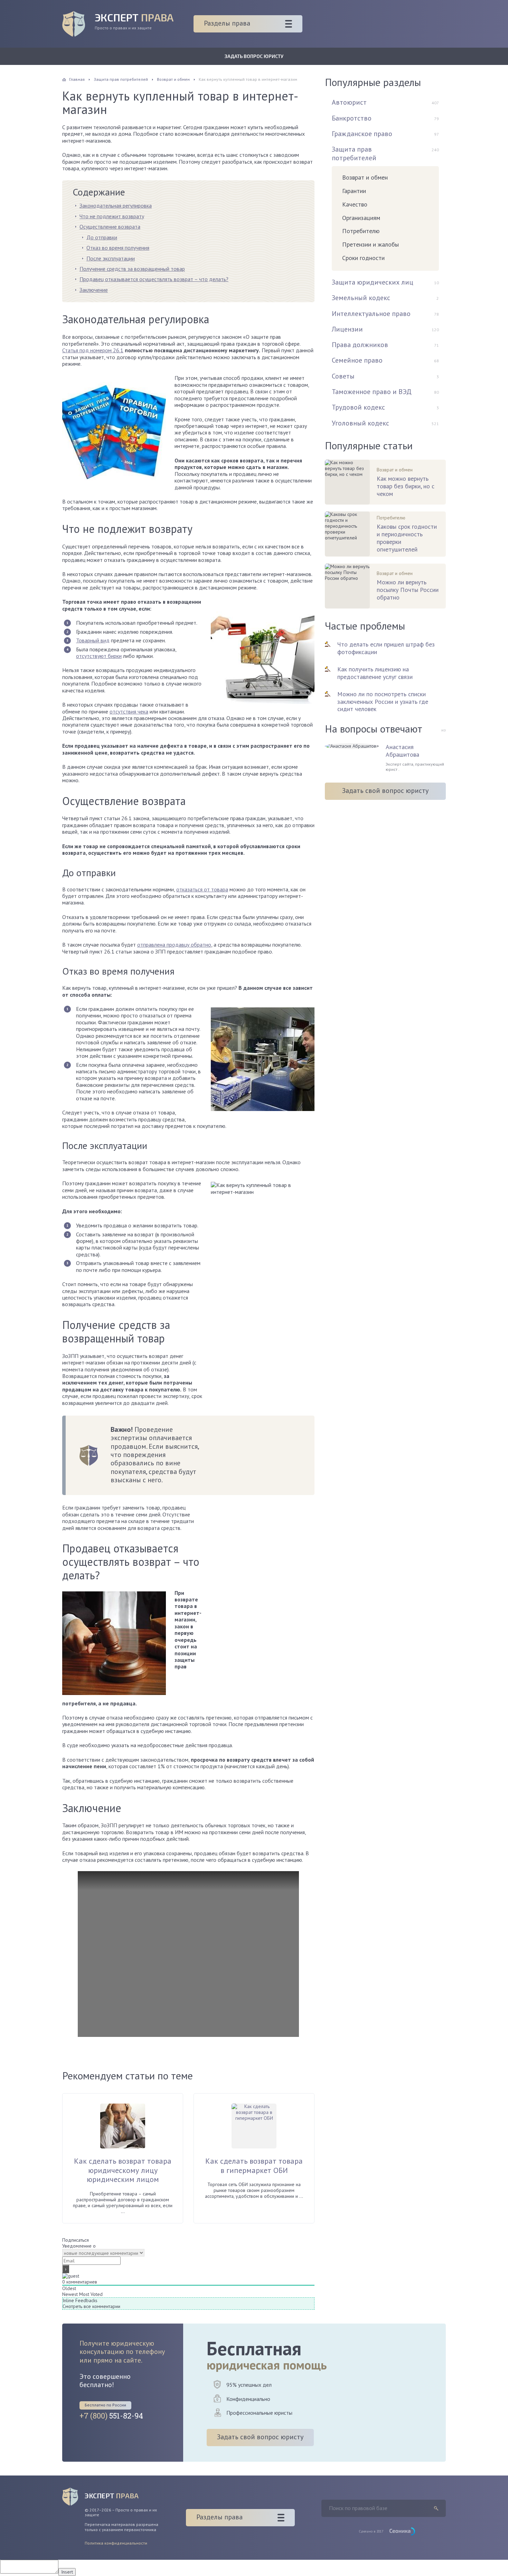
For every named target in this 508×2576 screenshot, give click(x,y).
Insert (67, 2572)
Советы (343, 376)
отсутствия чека (129, 711)
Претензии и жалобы (370, 244)
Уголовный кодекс (360, 423)
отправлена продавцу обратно (174, 945)
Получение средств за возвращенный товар (132, 269)
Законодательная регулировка (116, 205)
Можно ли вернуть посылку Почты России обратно (408, 590)
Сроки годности (363, 258)
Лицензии (347, 329)
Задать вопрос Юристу (254, 56)
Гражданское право (362, 134)
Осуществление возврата (110, 227)
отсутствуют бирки (99, 656)
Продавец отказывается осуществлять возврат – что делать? (154, 279)
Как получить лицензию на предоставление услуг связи (375, 673)
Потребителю (361, 231)
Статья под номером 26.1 (93, 350)
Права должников (360, 345)
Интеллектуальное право (371, 314)
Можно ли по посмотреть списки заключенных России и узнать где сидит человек (383, 702)
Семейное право (357, 360)
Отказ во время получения (118, 248)
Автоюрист (349, 102)
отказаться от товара (202, 889)
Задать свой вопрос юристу (385, 791)
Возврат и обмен (365, 177)
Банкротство (352, 118)
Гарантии (354, 191)
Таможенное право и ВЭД (372, 392)
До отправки (102, 237)
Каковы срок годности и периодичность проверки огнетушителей (407, 538)
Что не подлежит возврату (112, 216)
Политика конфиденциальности (116, 2543)
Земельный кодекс (361, 298)
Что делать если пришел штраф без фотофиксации (386, 648)
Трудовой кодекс (358, 407)
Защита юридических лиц (373, 282)
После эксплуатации (111, 258)
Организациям (361, 218)
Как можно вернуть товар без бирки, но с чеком (406, 486)
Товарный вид (93, 640)
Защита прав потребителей (354, 153)
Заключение (94, 290)
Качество (355, 204)
